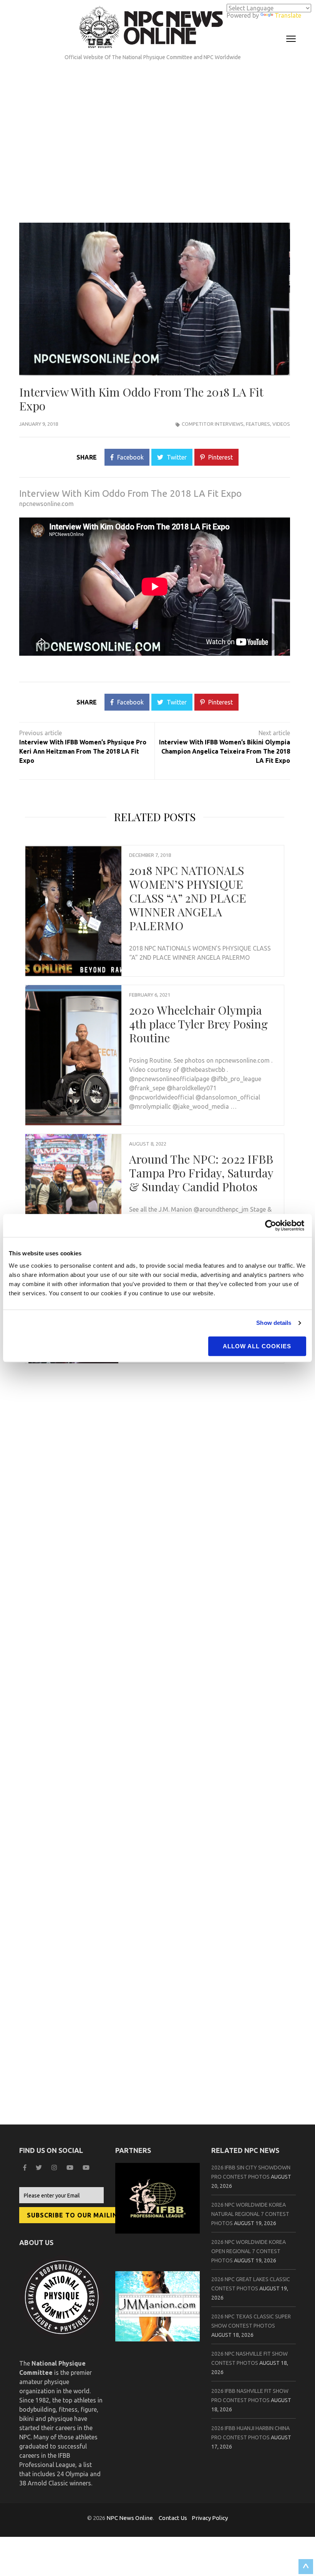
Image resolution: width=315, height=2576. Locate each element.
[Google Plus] (71, 2168)
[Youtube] (87, 2168)
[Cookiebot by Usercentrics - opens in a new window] (273, 1225)
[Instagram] (55, 2168)
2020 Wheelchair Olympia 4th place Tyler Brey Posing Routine (198, 1024)
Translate (288, 15)
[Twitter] (40, 2168)
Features (258, 424)
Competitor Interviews (213, 424)
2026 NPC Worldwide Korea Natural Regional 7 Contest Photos (250, 2214)
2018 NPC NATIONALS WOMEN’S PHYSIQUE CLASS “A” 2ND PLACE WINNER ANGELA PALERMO (188, 898)
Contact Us (173, 2518)
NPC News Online (130, 2518)
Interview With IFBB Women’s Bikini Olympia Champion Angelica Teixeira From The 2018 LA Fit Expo (225, 751)
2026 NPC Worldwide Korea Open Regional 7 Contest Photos (249, 2251)
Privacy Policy (210, 2518)
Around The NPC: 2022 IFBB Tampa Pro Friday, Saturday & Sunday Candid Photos (201, 1173)
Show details (274, 1323)
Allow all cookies (257, 1346)
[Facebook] (26, 2168)
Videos (281, 424)
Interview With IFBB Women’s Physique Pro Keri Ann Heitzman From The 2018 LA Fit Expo (83, 751)
